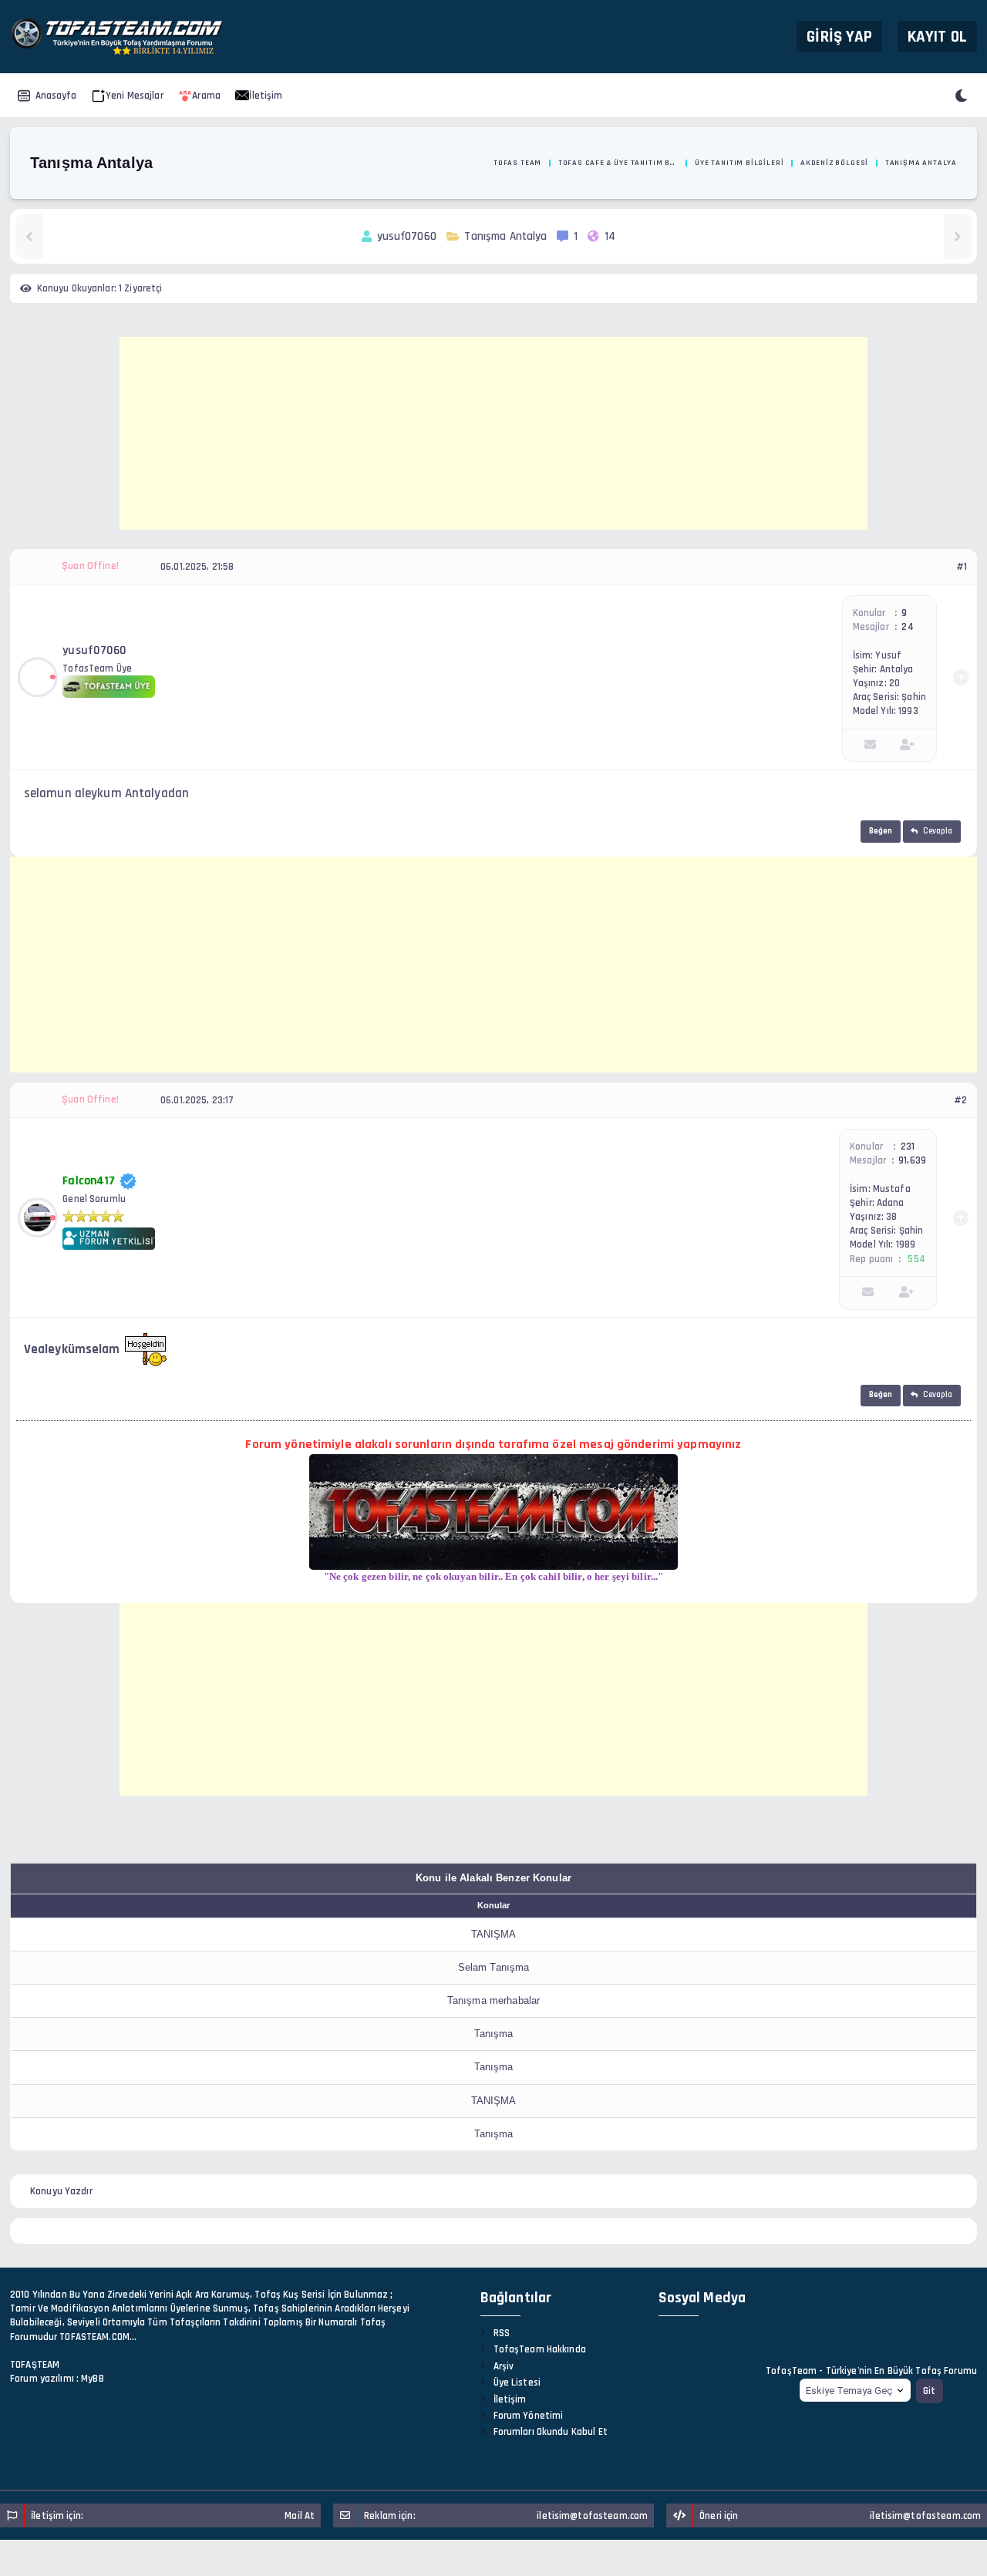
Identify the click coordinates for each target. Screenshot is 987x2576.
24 (907, 627)
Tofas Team (517, 163)
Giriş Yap (839, 36)
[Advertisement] (493, 433)
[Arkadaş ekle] (907, 745)
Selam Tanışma (494, 1967)
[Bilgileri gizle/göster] (961, 677)
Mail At (300, 2516)
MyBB (93, 2379)
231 (908, 1147)
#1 (962, 567)
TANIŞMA (494, 1934)
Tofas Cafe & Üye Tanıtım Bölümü (618, 163)
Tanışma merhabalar (493, 2000)
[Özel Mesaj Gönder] (870, 745)
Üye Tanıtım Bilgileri (739, 163)
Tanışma (494, 2034)
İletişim (266, 96)
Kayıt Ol (937, 36)
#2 (960, 1100)
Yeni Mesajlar (135, 96)
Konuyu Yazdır (61, 2191)
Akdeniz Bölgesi (834, 163)
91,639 (912, 1160)
